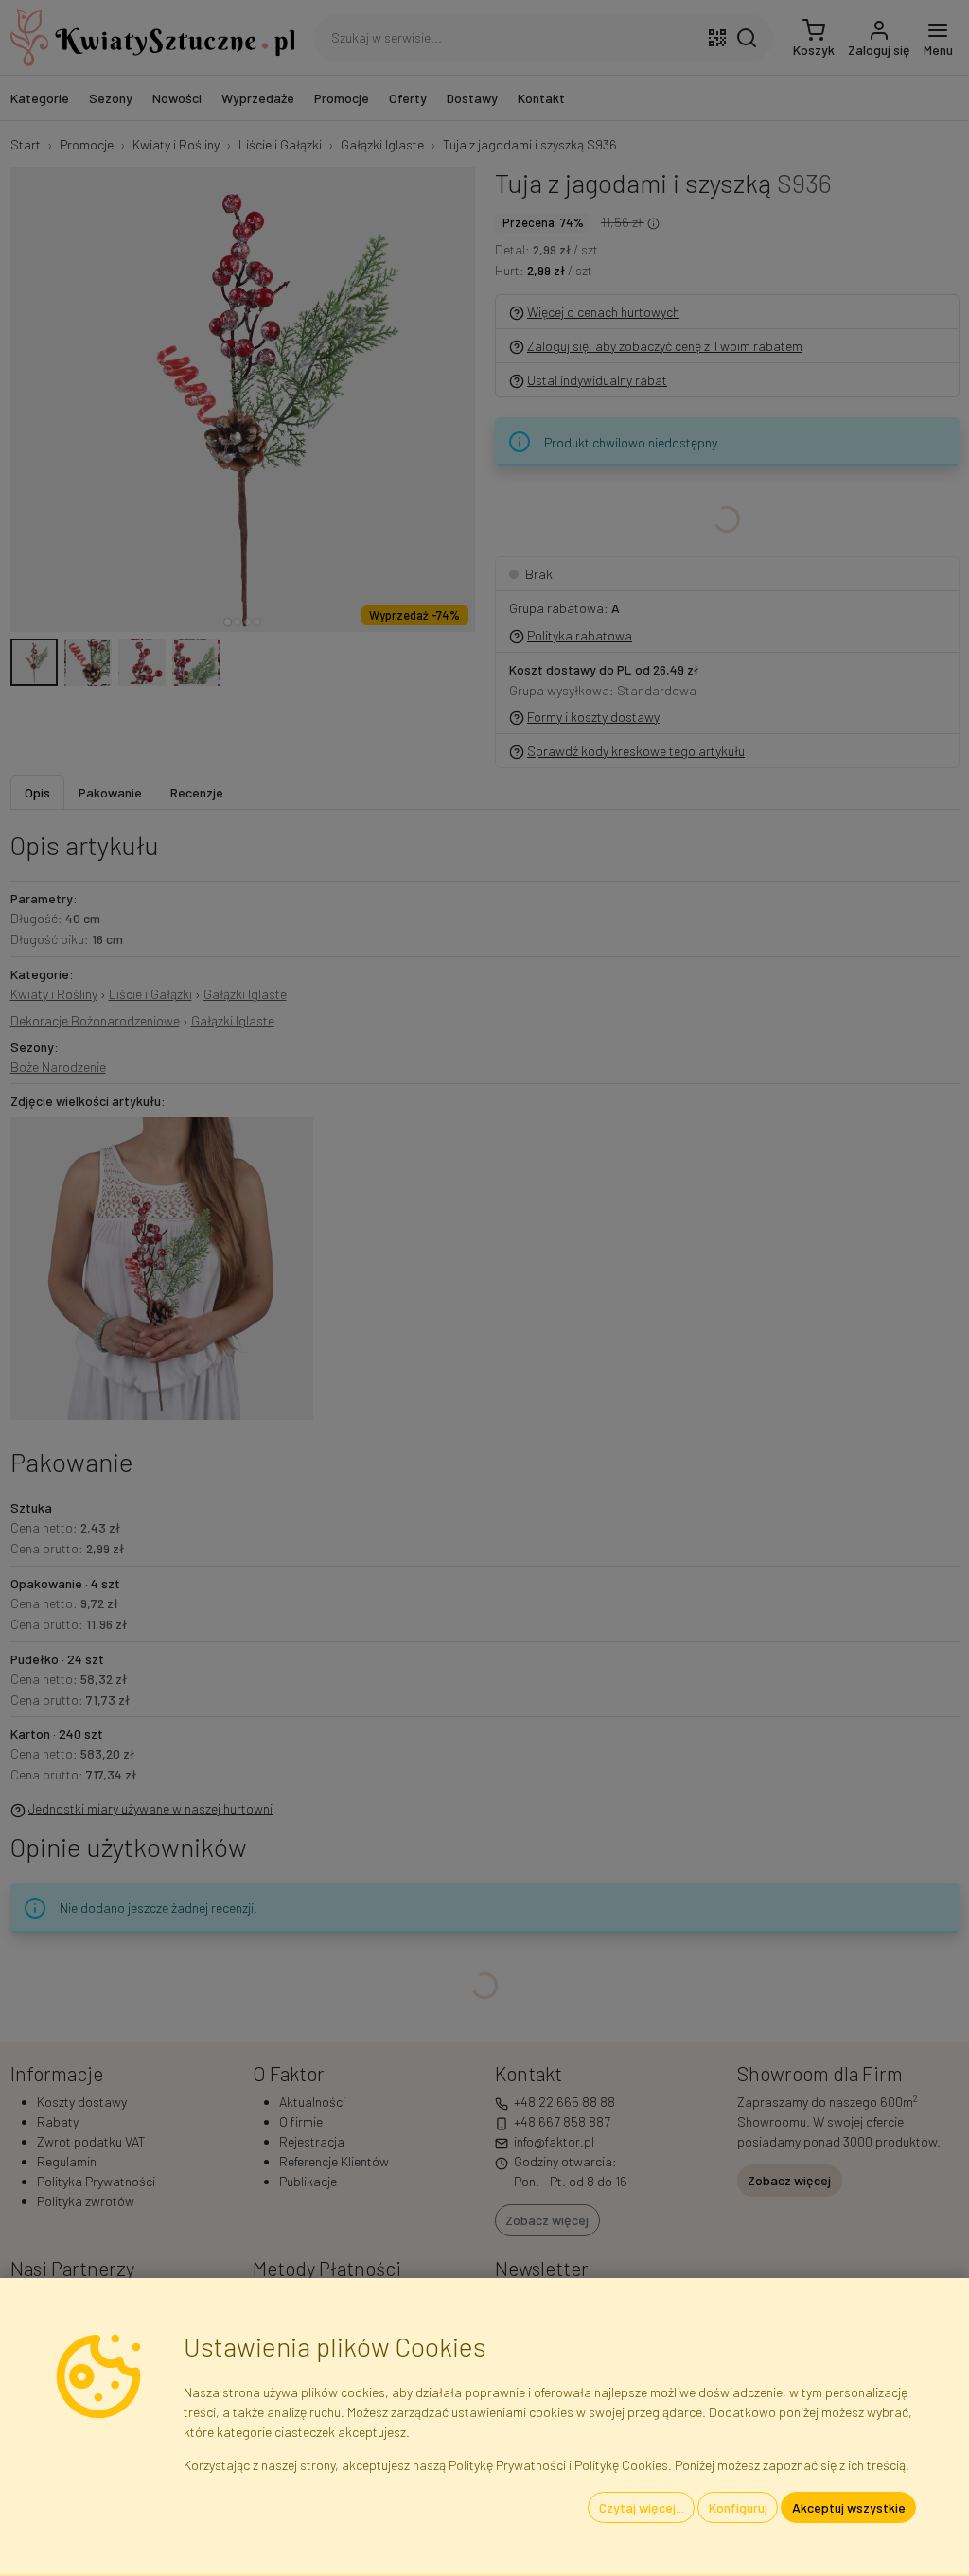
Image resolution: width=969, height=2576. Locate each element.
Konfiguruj (738, 2507)
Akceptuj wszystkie (849, 2507)
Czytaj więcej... (642, 2507)
